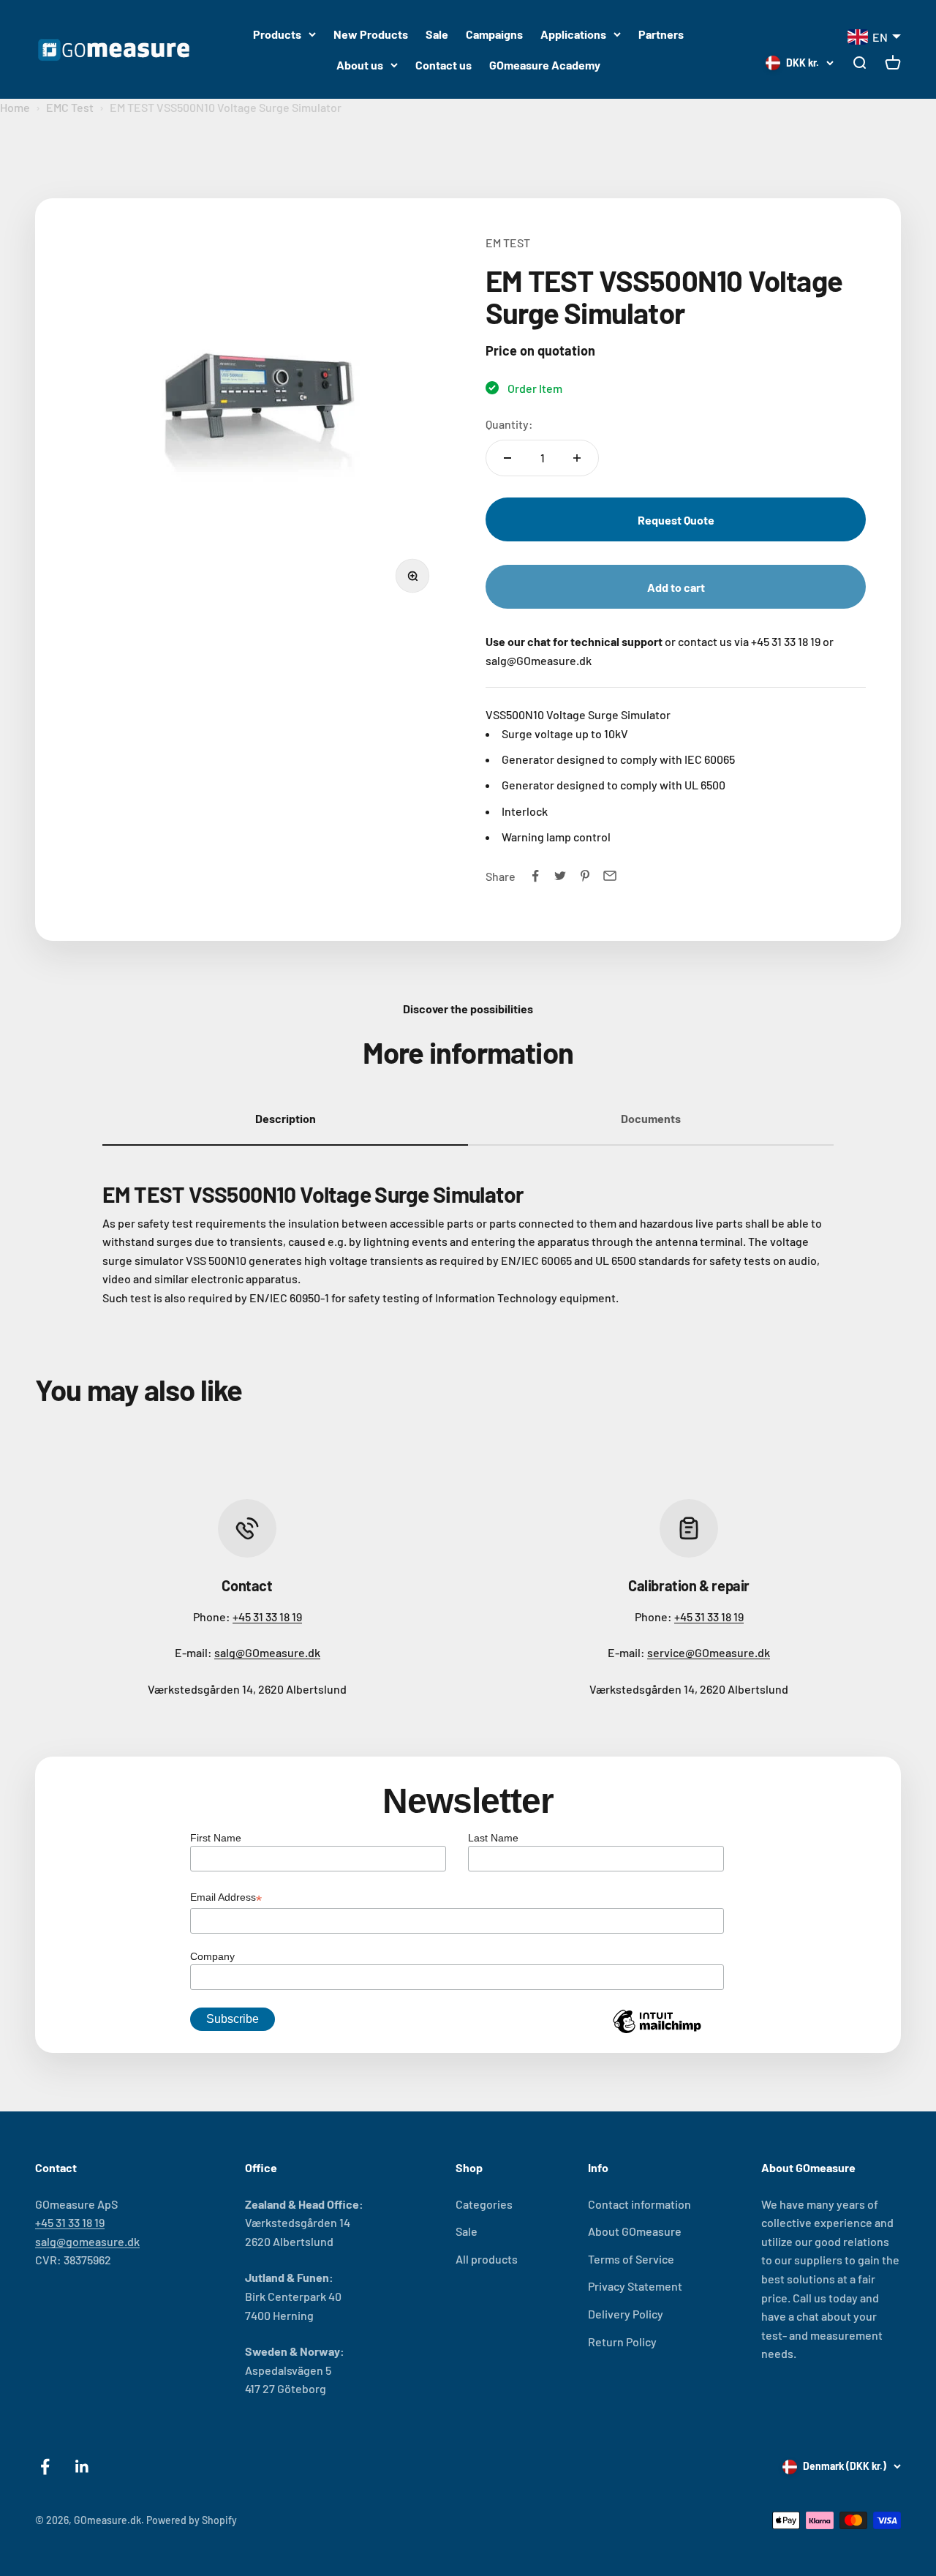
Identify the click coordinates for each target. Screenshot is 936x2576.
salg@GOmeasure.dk (267, 1652)
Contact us (444, 65)
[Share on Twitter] (560, 876)
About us (360, 65)
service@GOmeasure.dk (709, 1652)
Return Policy (622, 2342)
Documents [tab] (651, 1118)
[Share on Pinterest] (585, 876)
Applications (573, 34)
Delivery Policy (626, 2314)
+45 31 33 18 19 (267, 1616)
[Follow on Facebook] (45, 2467)
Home (15, 107)
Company (212, 1956)
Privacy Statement (635, 2286)
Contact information (639, 2204)
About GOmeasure (635, 2231)
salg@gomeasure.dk (87, 2241)
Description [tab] (286, 1118)
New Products (371, 34)
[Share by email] (610, 876)
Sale (437, 34)
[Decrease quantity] (507, 458)
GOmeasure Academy (545, 65)
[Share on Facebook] (535, 876)
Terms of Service (631, 2259)
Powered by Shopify (192, 2520)
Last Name (493, 1838)
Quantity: (509, 424)
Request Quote (676, 520)
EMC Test (70, 107)
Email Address (226, 1899)
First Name (216, 1838)
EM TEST (508, 243)
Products (277, 34)
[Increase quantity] (577, 458)
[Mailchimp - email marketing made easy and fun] (657, 2032)
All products (487, 2259)
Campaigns (494, 34)
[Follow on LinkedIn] (82, 2467)
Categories (484, 2204)
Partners (661, 34)
